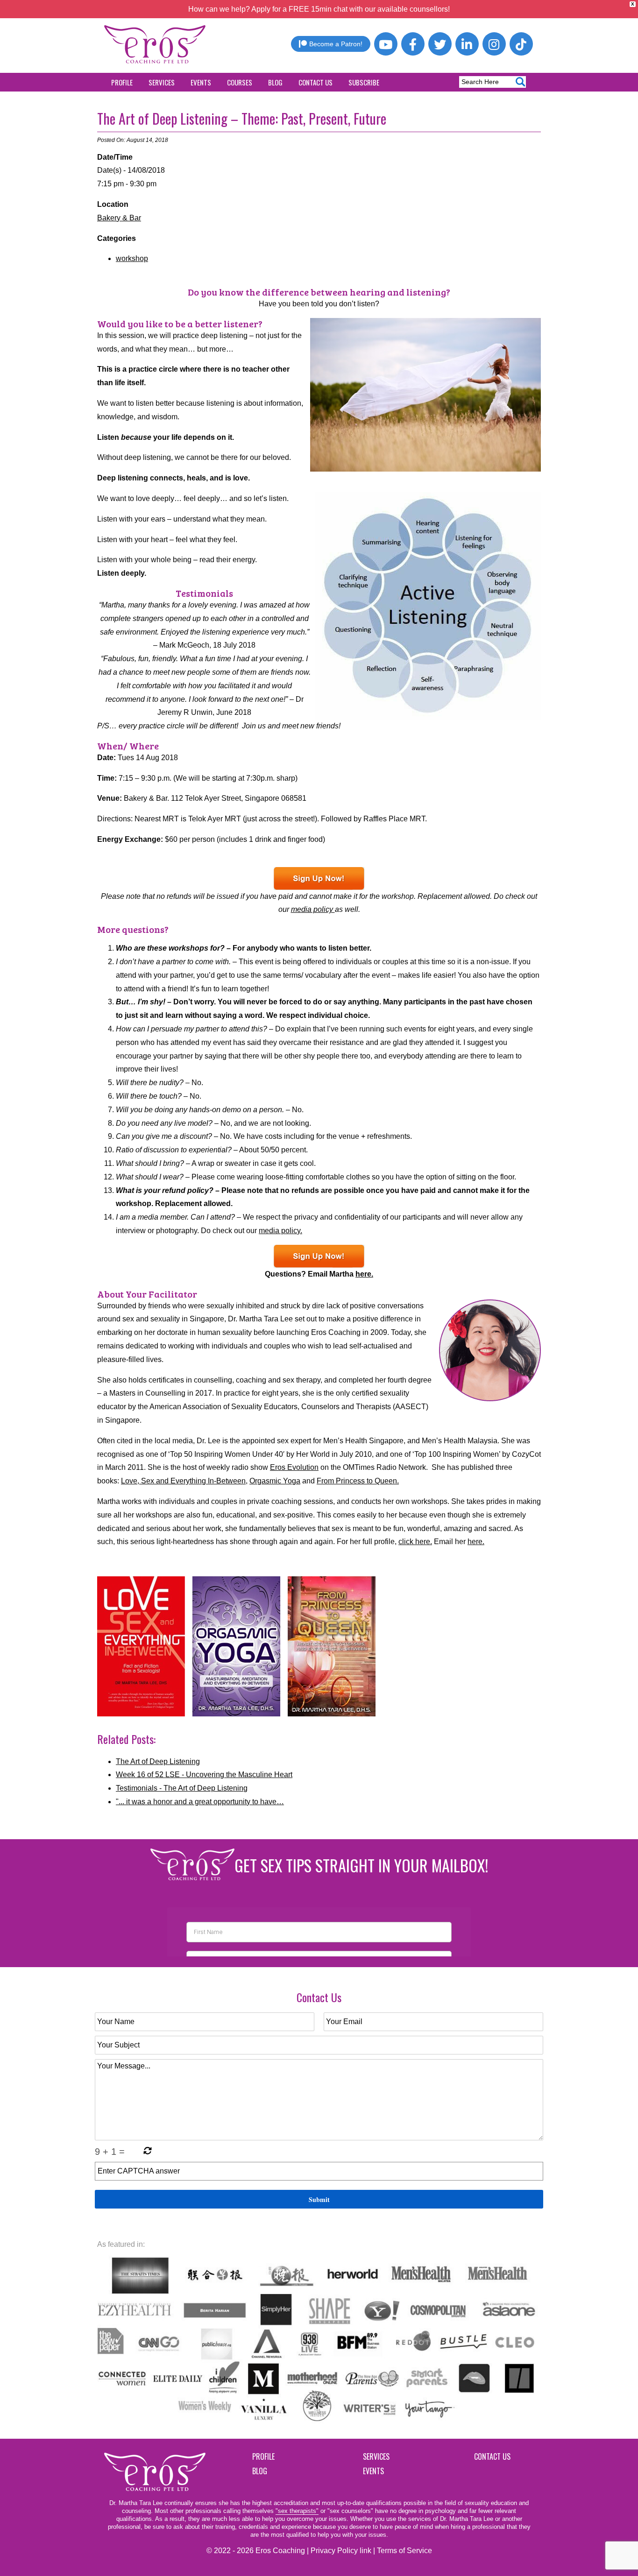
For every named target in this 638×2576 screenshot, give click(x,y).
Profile (122, 82)
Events (201, 82)
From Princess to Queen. (358, 1481)
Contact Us (315, 82)
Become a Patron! (336, 44)
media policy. (280, 1231)
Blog (275, 82)
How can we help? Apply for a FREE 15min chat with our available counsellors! (319, 9)
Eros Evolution (294, 1467)
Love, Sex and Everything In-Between (183, 1481)
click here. (415, 1542)
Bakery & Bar (119, 218)
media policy (313, 909)
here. (364, 1274)
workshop (132, 258)
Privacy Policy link (341, 2551)
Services (162, 82)
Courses (240, 82)
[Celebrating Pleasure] (319, 879)
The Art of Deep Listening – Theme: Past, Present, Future (242, 118)
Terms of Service (404, 2551)
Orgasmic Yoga (275, 1481)
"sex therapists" (297, 2511)
